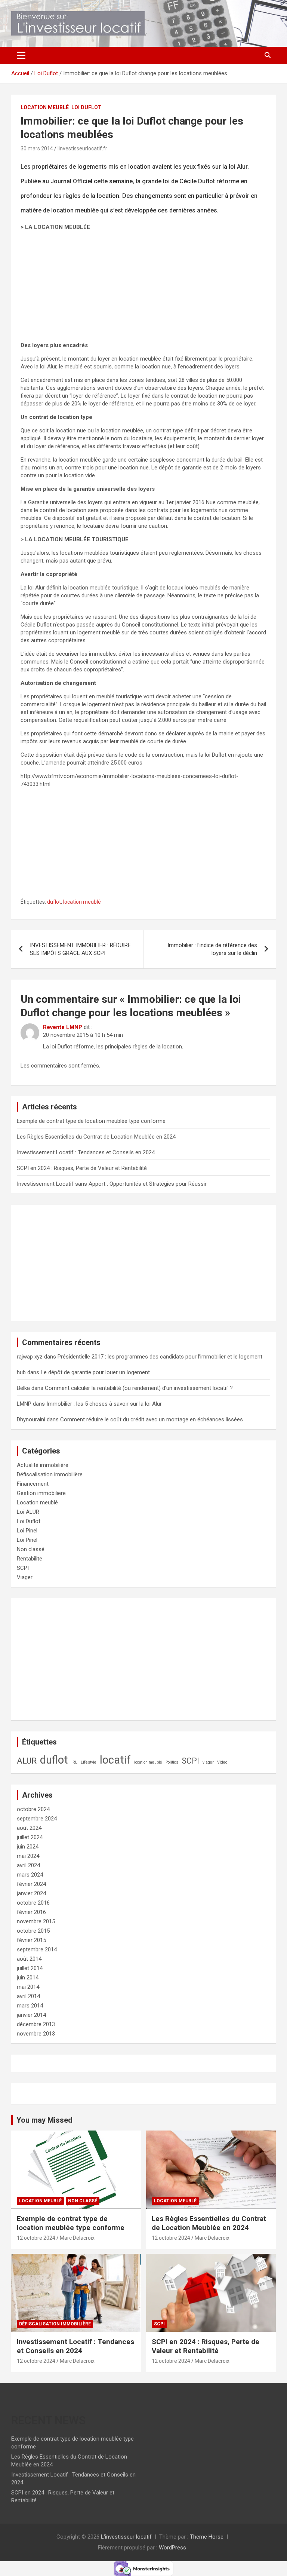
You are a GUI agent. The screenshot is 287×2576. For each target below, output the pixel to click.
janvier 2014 (31, 2015)
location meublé (82, 902)
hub (21, 1372)
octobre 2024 (33, 1809)
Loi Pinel (27, 1531)
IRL (74, 1762)
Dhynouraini (31, 1419)
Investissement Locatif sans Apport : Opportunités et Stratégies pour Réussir (112, 1184)
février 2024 (31, 1884)
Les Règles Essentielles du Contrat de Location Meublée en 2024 (96, 1137)
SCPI (23, 1568)
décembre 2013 (36, 2024)
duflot (54, 902)
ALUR (27, 1761)
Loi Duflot (87, 107)
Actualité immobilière (43, 1465)
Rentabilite (30, 1559)
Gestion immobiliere (41, 1493)
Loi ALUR (28, 1512)
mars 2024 (30, 1875)
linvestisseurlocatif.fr (82, 148)
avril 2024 (28, 1865)
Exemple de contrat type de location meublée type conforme (91, 1121)
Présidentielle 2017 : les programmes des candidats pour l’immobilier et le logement (160, 1357)
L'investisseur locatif (126, 2537)
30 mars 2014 (37, 148)
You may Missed (44, 2120)
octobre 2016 (33, 1903)
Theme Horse (207, 2537)
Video (222, 1762)
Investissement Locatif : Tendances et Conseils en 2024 (86, 1152)
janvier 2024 (31, 1893)
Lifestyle (89, 1762)
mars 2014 (30, 2006)
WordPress (172, 2548)
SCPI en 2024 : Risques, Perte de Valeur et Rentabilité (82, 1168)
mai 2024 (28, 1856)
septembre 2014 (37, 1949)
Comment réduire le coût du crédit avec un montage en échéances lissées (152, 1419)
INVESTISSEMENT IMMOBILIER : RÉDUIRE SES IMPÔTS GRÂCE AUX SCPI (80, 949)
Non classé (31, 1549)
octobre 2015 (33, 1931)
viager (208, 1762)
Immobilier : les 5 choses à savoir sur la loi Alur (104, 1404)
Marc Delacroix (77, 2238)
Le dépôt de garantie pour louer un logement (95, 1372)
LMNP (24, 1404)
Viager (25, 1577)
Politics (172, 1762)
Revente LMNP (63, 1027)
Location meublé (45, 107)
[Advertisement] (143, 289)
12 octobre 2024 (36, 2238)
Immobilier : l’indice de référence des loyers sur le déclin (212, 949)
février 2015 (31, 1940)
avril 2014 (28, 1996)
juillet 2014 (30, 1968)
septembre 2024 (37, 1819)
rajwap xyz (30, 1357)
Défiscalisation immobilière (50, 1474)
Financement (33, 1484)
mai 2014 (28, 1987)
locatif (115, 1760)
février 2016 (31, 1912)
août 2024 (29, 1828)
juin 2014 (28, 1978)
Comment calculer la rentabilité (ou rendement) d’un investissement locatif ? (139, 1388)
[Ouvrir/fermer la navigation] (21, 55)
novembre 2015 (36, 1921)
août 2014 (29, 1959)
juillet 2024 (30, 1837)
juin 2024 (28, 1847)
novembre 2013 (36, 2034)
